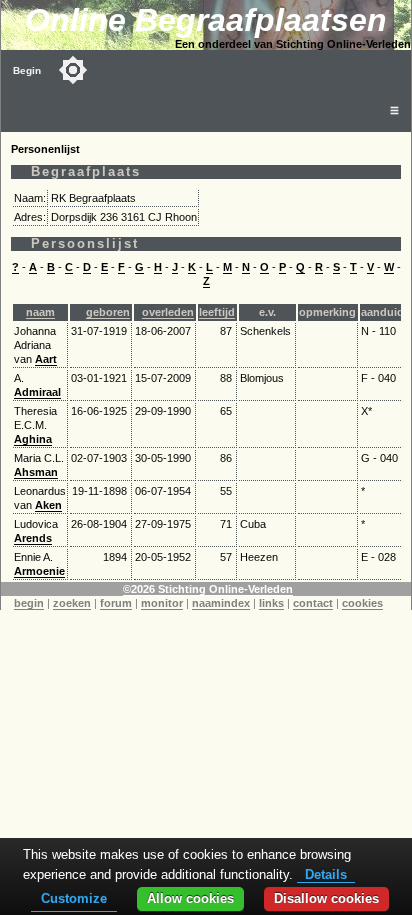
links (271, 603)
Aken (48, 505)
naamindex (221, 603)
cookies (362, 603)
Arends (33, 538)
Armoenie (39, 571)
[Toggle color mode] (73, 70)
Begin (27, 70)
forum (116, 603)
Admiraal (37, 392)
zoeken (72, 603)
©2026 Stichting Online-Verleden (208, 589)
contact (313, 603)
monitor (162, 603)
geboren (108, 312)
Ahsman (36, 472)
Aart (46, 359)
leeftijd (217, 312)
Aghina (33, 439)
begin (29, 603)
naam (40, 312)
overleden (168, 312)
